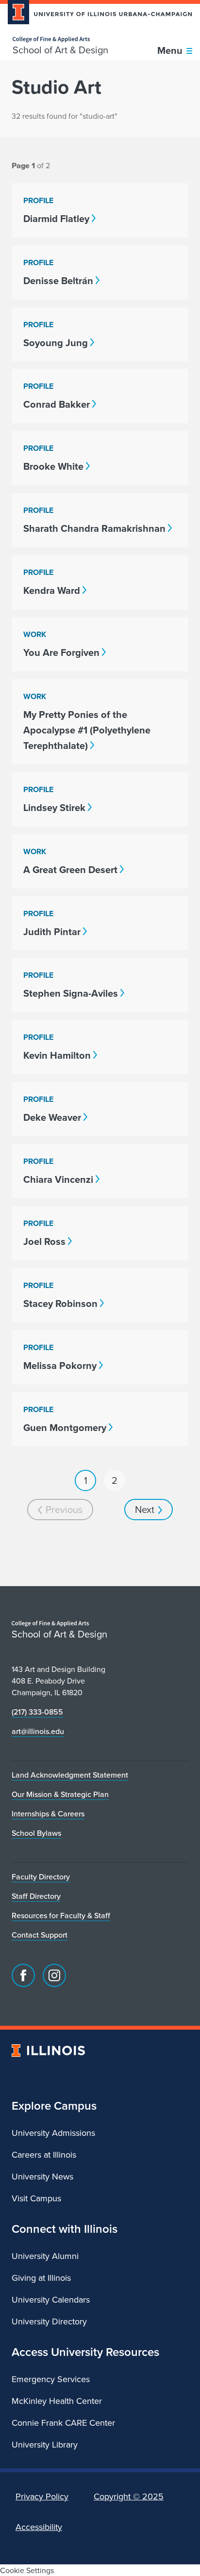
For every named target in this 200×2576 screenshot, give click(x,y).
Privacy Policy (42, 2496)
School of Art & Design (60, 50)
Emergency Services (51, 2379)
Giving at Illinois (41, 2278)
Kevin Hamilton (57, 1055)
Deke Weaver (52, 1117)
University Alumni (45, 2256)
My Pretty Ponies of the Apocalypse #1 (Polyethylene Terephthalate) (87, 730)
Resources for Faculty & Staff (61, 1915)
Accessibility (39, 2527)
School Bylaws (36, 1833)
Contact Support (40, 1935)
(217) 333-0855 (37, 1712)
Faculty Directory (41, 1876)
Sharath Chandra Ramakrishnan (94, 528)
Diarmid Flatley (56, 218)
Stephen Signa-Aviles (71, 993)
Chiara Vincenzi (58, 1179)
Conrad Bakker (57, 404)
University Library (45, 2444)
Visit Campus (36, 2198)
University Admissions (53, 2133)
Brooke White (53, 466)
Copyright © (129, 2496)
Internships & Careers (48, 1813)
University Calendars (51, 2299)
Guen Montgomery (65, 1427)
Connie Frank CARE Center (63, 2423)
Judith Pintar (52, 931)
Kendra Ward (52, 590)
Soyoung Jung (56, 342)
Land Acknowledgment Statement (70, 1775)
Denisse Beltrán (58, 280)
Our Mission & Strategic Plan (60, 1794)
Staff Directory (36, 1896)
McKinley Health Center (57, 2401)
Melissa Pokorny (60, 1365)
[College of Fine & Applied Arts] (60, 40)
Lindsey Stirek (54, 807)
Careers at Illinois (44, 2155)
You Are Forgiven (61, 652)
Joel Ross (44, 1241)
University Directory (49, 2321)
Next (145, 1509)
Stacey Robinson (60, 1303)
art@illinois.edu (38, 1731)
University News (42, 2176)
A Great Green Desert (70, 869)
